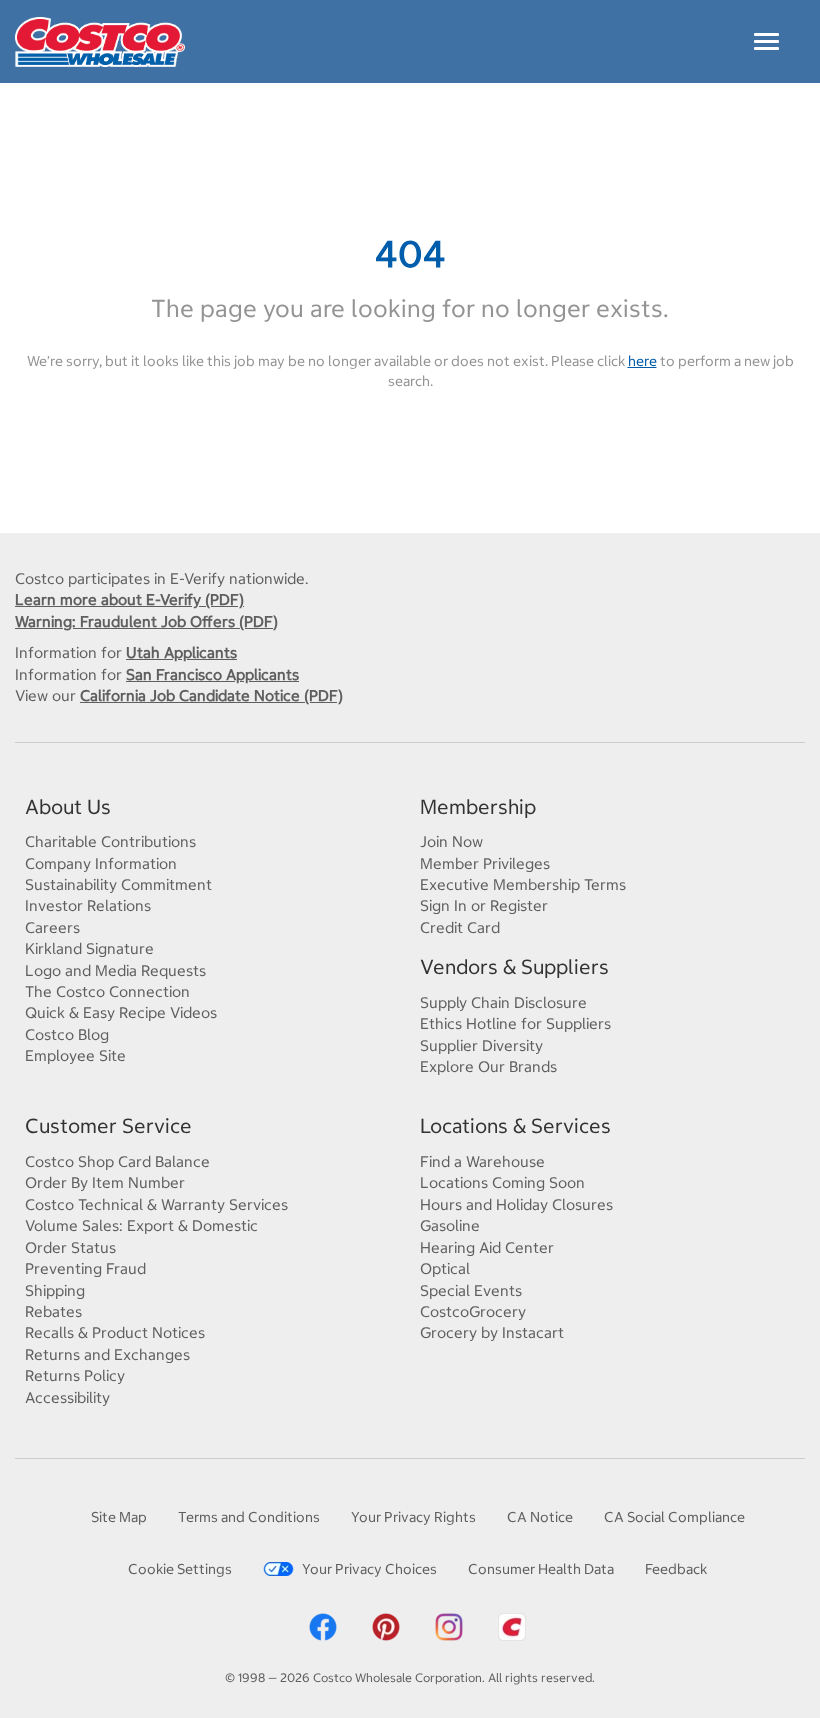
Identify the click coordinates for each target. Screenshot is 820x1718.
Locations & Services (515, 1125)
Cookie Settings (180, 1569)
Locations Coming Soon (502, 1182)
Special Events (471, 1290)
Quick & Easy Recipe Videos (121, 1012)
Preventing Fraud (85, 1268)
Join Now (451, 841)
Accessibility (67, 1397)
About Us (68, 806)
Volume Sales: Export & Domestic (141, 1225)
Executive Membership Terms (523, 884)
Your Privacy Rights (413, 1517)
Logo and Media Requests (115, 970)
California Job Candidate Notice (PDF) (211, 695)
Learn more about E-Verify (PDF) (129, 599)
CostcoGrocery (473, 1311)
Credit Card (460, 927)
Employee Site (75, 1055)
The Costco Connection (107, 991)
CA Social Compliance (674, 1517)
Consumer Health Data (541, 1569)
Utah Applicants (181, 652)
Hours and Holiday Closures (516, 1204)
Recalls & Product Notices (115, 1332)
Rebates (53, 1311)
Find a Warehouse (482, 1161)
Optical (445, 1268)
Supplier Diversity (481, 1045)
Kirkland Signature (89, 948)
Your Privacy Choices (369, 1569)
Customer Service (108, 1125)
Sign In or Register (484, 905)
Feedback (676, 1569)
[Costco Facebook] (323, 1626)
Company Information (101, 863)
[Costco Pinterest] (386, 1626)
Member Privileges (485, 863)
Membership (478, 806)
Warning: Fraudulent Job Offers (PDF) (146, 621)
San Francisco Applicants (212, 674)
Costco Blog (67, 1034)
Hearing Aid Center (487, 1247)
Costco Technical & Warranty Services (156, 1204)
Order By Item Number (105, 1182)
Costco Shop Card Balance (117, 1161)
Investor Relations (88, 905)
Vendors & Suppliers (514, 966)
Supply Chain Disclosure (503, 1002)
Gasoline (450, 1225)
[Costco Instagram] (449, 1626)
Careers (52, 927)
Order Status (70, 1247)
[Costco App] (512, 1626)
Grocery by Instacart (492, 1332)
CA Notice (540, 1517)
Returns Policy (75, 1375)
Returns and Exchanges (107, 1354)
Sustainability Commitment (118, 884)
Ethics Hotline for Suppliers (515, 1023)
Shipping (55, 1290)
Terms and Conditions (249, 1517)
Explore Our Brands (488, 1066)
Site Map (119, 1517)
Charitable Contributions (110, 841)
